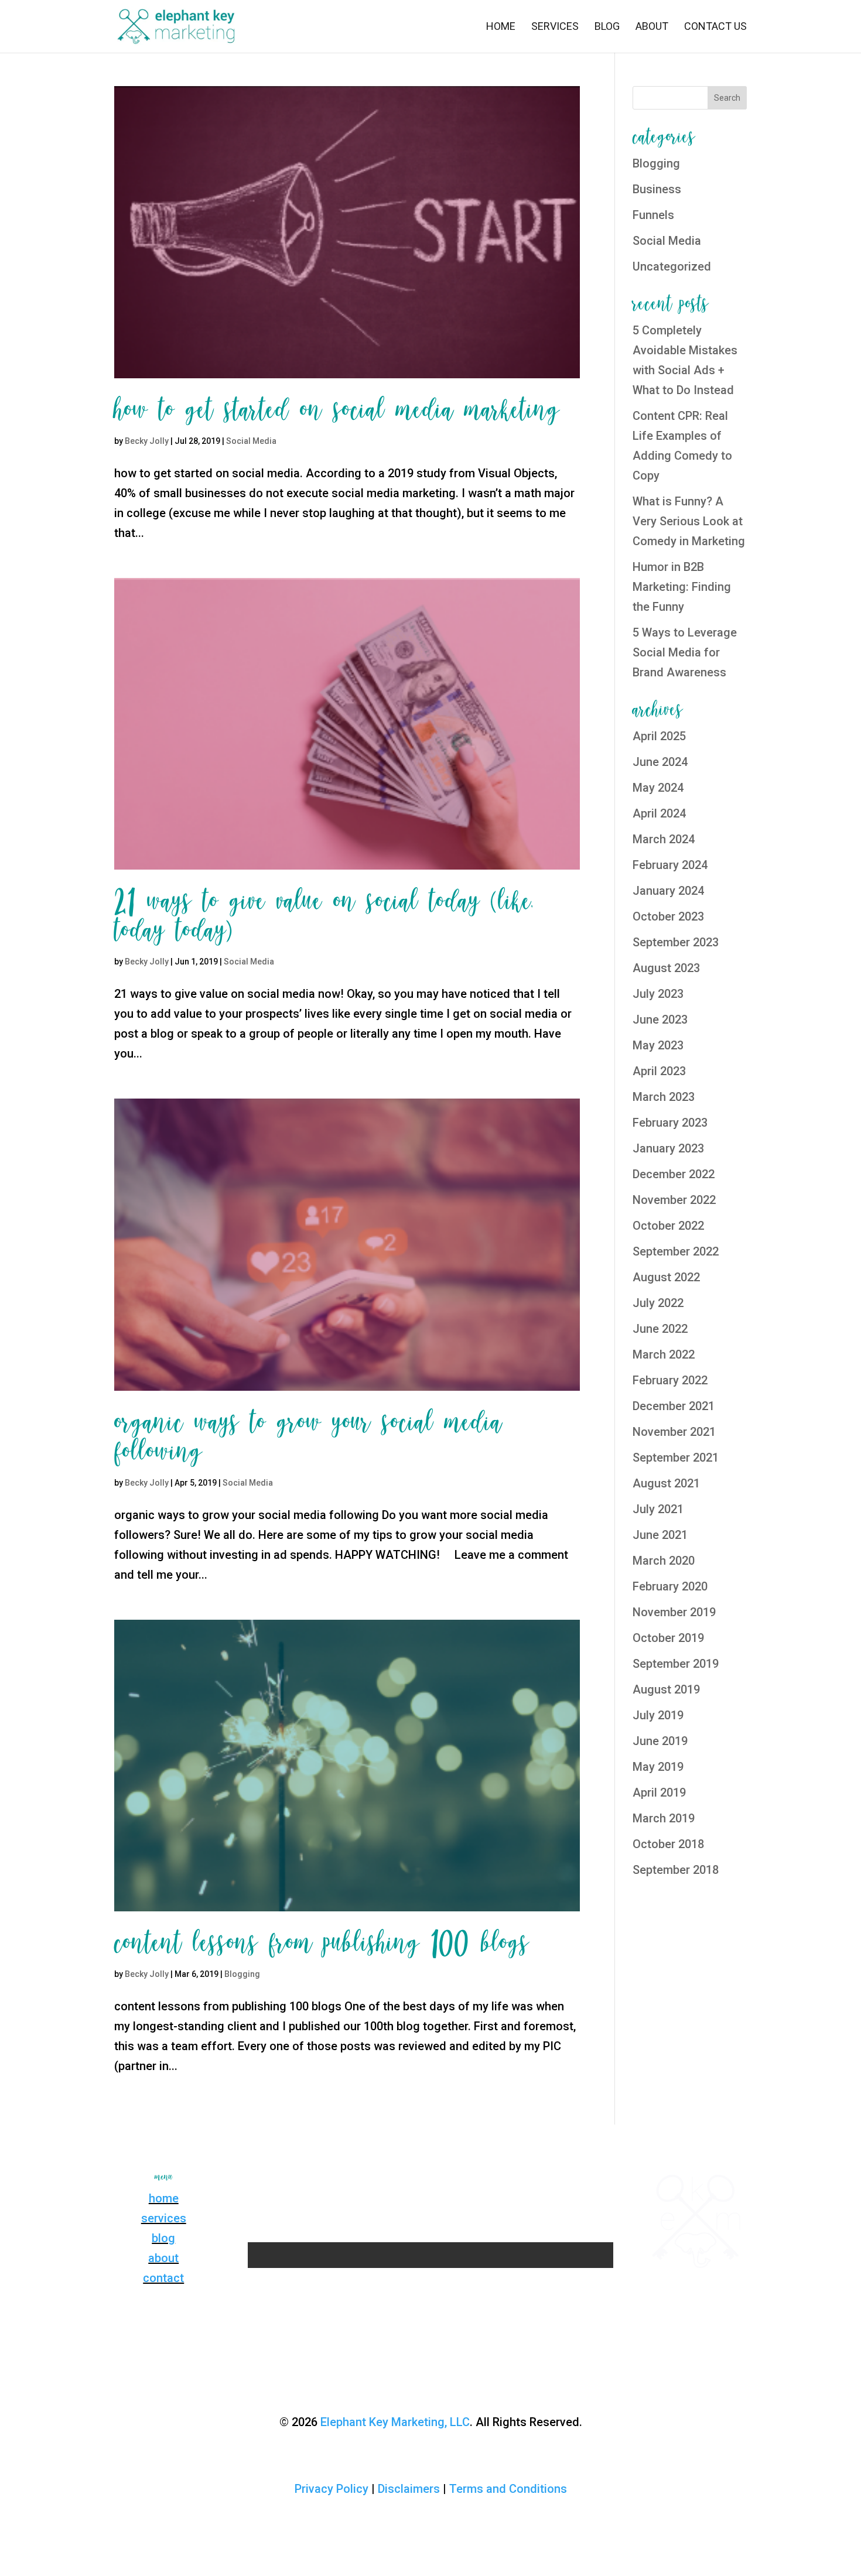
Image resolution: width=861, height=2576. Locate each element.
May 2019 (658, 1767)
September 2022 (676, 1251)
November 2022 (674, 1200)
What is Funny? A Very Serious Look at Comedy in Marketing (689, 521)
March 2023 (664, 1097)
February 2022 (670, 1380)
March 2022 (664, 1354)
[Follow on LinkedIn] (466, 2181)
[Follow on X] (442, 2181)
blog (163, 2238)
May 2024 (658, 788)
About (652, 27)
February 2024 (670, 865)
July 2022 (658, 1303)
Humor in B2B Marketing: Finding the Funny (682, 587)
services (164, 2218)
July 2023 (658, 994)
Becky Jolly (147, 441)
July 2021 (658, 1509)
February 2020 (670, 1586)
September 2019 (676, 1664)
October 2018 (668, 1844)
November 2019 (674, 1612)
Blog (607, 27)
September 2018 (676, 1870)
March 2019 (664, 1818)
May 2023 (658, 1045)
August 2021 (666, 1483)
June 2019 (660, 1741)
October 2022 (668, 1226)
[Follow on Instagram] (419, 2181)
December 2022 (674, 1174)
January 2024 (668, 891)
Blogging (242, 1974)
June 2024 (660, 762)
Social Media (251, 441)
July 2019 (658, 1715)
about (163, 2258)
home (164, 2198)
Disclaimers (409, 2489)
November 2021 (674, 1432)
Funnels (653, 215)
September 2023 (676, 942)
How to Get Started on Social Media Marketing (337, 410)
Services (555, 27)
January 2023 (668, 1148)
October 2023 (668, 916)
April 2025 (659, 736)
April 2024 (659, 813)
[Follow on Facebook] (395, 2181)
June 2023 (660, 1020)
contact (163, 2278)
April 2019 (659, 1792)
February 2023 (670, 1123)
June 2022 (660, 1329)
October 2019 (668, 1638)
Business (657, 189)
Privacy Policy (332, 2489)
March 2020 (664, 1561)
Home (501, 27)
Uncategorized (672, 266)
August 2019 (666, 1689)
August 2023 (666, 968)
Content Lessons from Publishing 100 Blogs (322, 1944)
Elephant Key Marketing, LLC (395, 2422)
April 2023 (659, 1071)
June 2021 (660, 1535)
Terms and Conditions (508, 2489)
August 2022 (666, 1277)
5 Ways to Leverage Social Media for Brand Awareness (685, 652)
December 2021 (674, 1406)
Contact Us (715, 27)
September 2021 (676, 1458)
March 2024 (664, 839)
